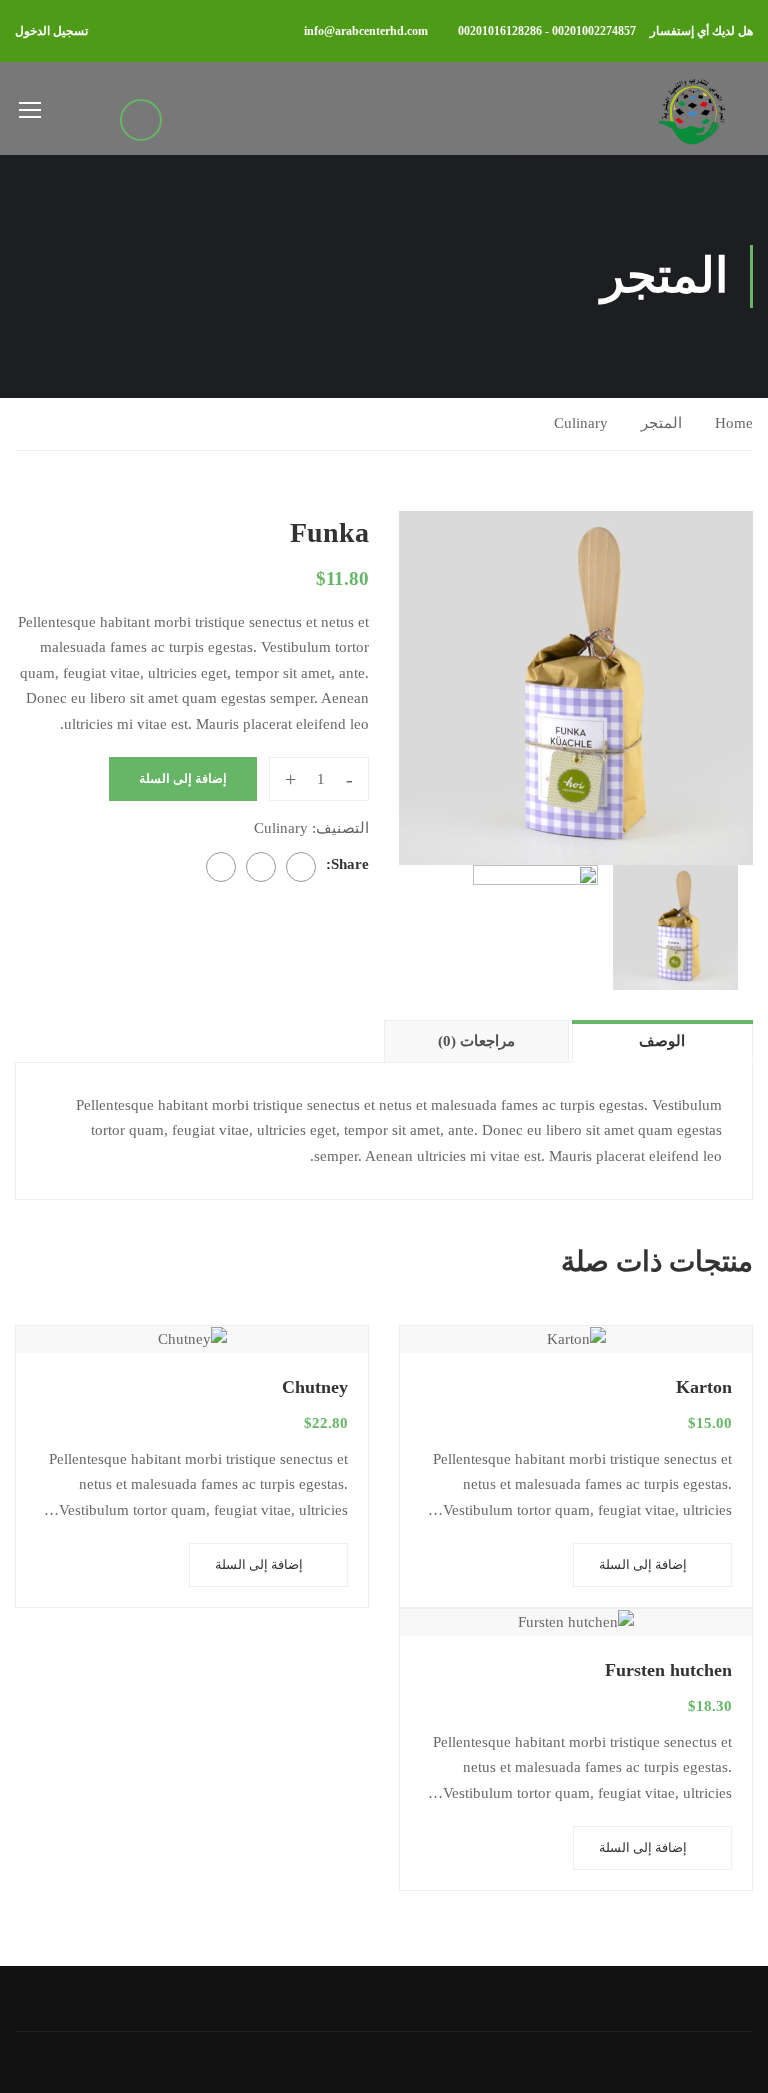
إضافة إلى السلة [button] (643, 1564)
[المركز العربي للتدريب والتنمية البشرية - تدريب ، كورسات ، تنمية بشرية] (690, 108)
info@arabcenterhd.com (366, 31)
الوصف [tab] (662, 1041)
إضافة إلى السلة (183, 778)
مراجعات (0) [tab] (476, 1041)
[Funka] (576, 688)
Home (734, 423)
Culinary (581, 423)
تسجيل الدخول (51, 31)
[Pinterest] (221, 867)
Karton (704, 1387)
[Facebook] (301, 867)
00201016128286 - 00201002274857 (547, 31)
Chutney (315, 1387)
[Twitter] (261, 867)
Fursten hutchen (668, 1670)
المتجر (661, 423)
